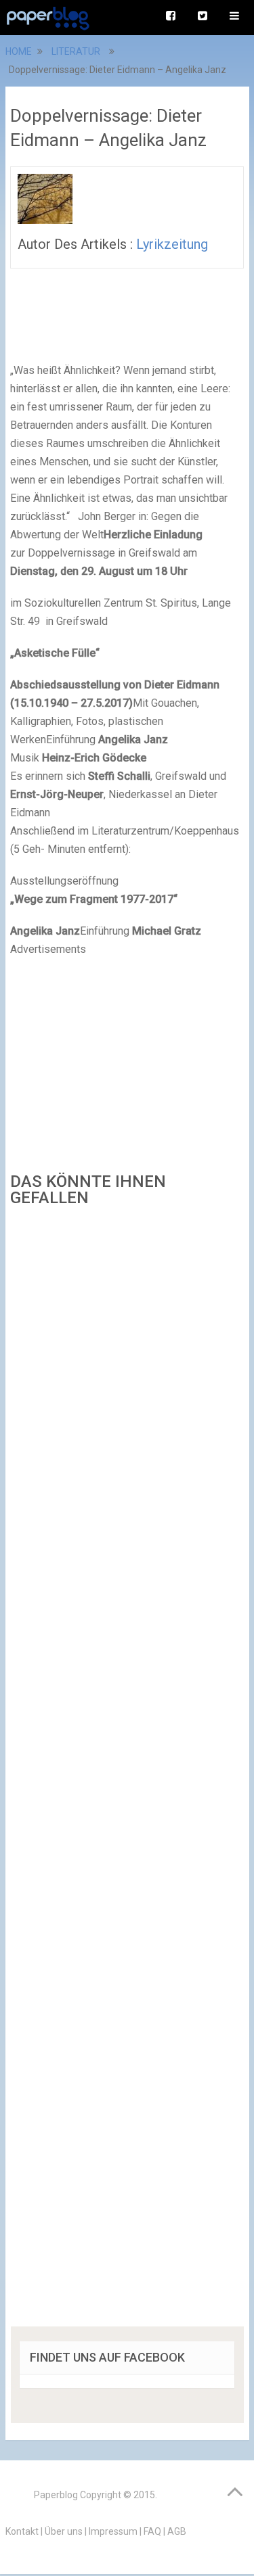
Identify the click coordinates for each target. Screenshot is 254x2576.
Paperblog (56, 2495)
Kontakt (22, 2531)
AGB (177, 2531)
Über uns (64, 2531)
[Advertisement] (127, 1771)
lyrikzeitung (172, 244)
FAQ (152, 2531)
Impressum (113, 2531)
